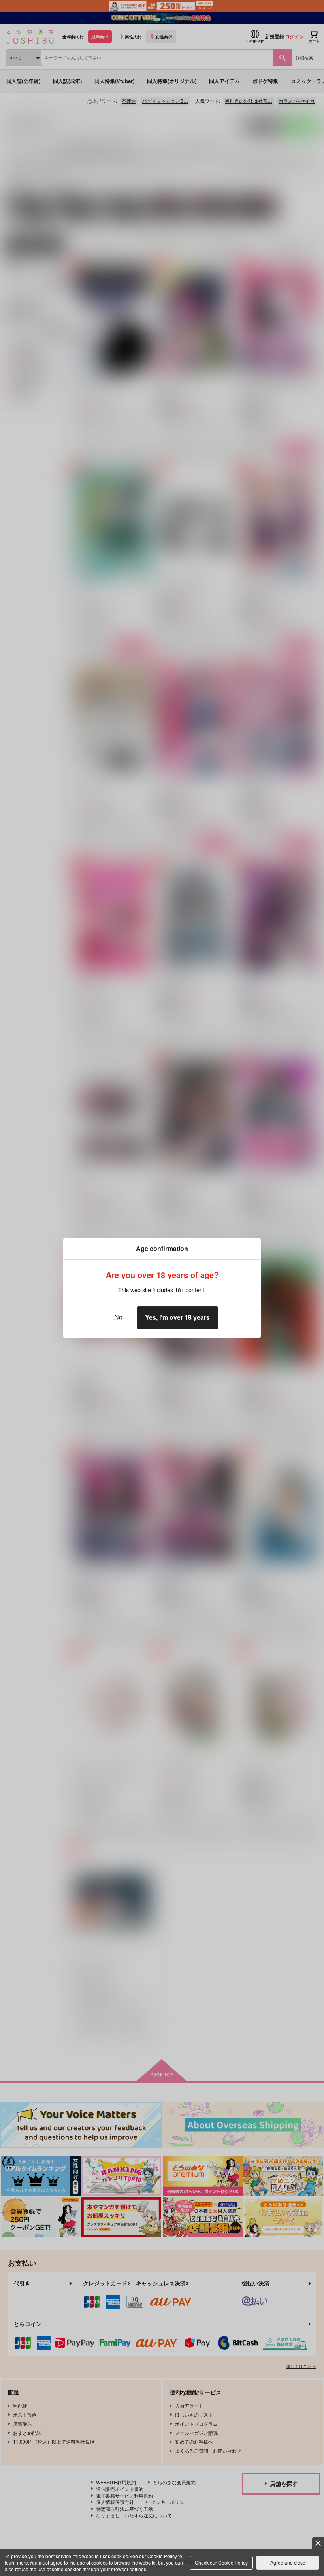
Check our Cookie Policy (221, 2562)
